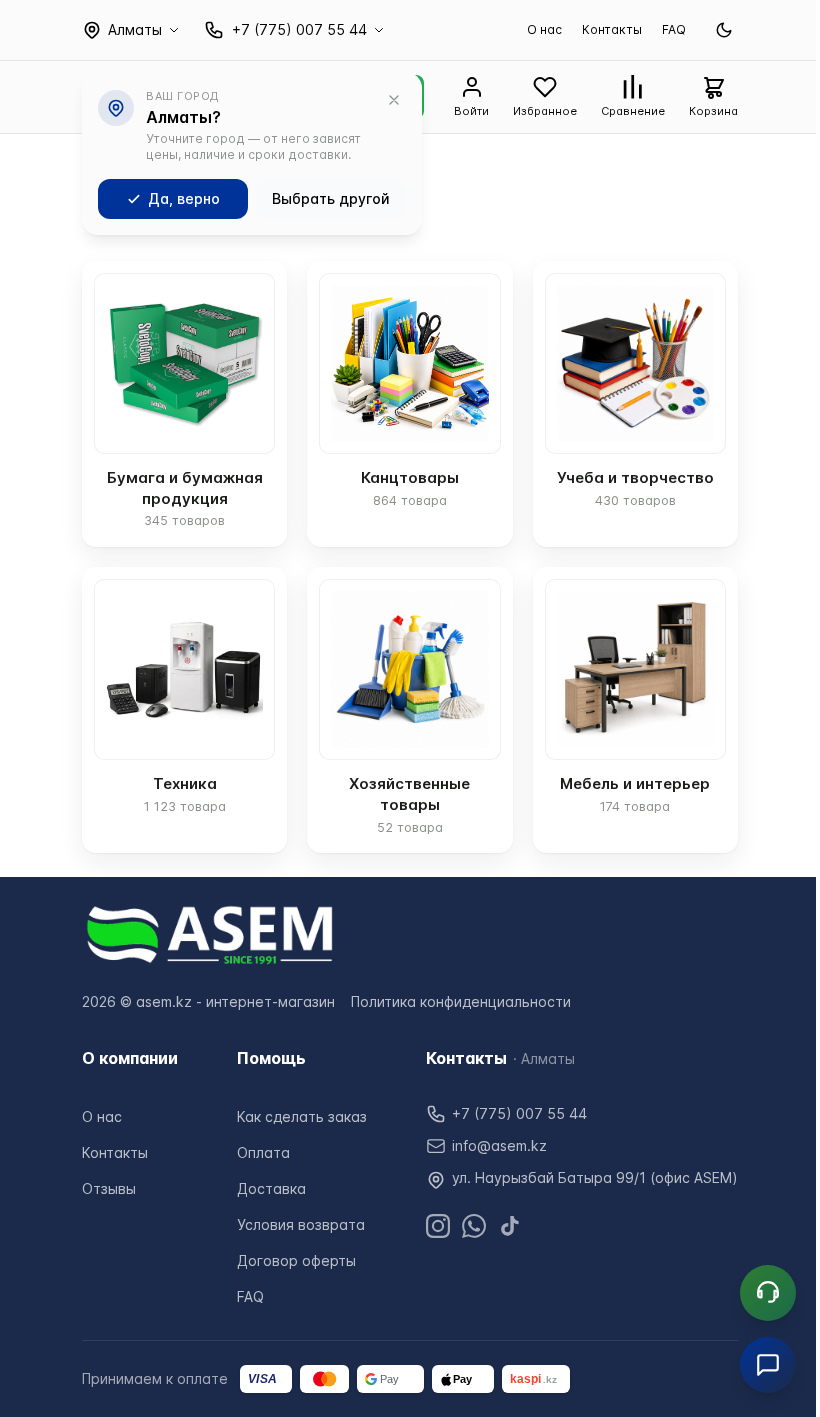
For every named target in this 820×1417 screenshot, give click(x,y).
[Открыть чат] (768, 1365)
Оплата (263, 1152)
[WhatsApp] (474, 1226)
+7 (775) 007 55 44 (519, 1113)
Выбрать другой (331, 198)
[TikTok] (510, 1226)
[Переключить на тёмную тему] (724, 30)
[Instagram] (438, 1226)
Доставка (271, 1188)
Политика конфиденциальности (461, 1001)
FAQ (674, 29)
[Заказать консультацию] (768, 1293)
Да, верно (184, 198)
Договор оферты (296, 1260)
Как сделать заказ (302, 1116)
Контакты (612, 29)
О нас (544, 29)
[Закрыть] (394, 100)
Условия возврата (301, 1224)
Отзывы (109, 1188)
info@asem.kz (499, 1145)
